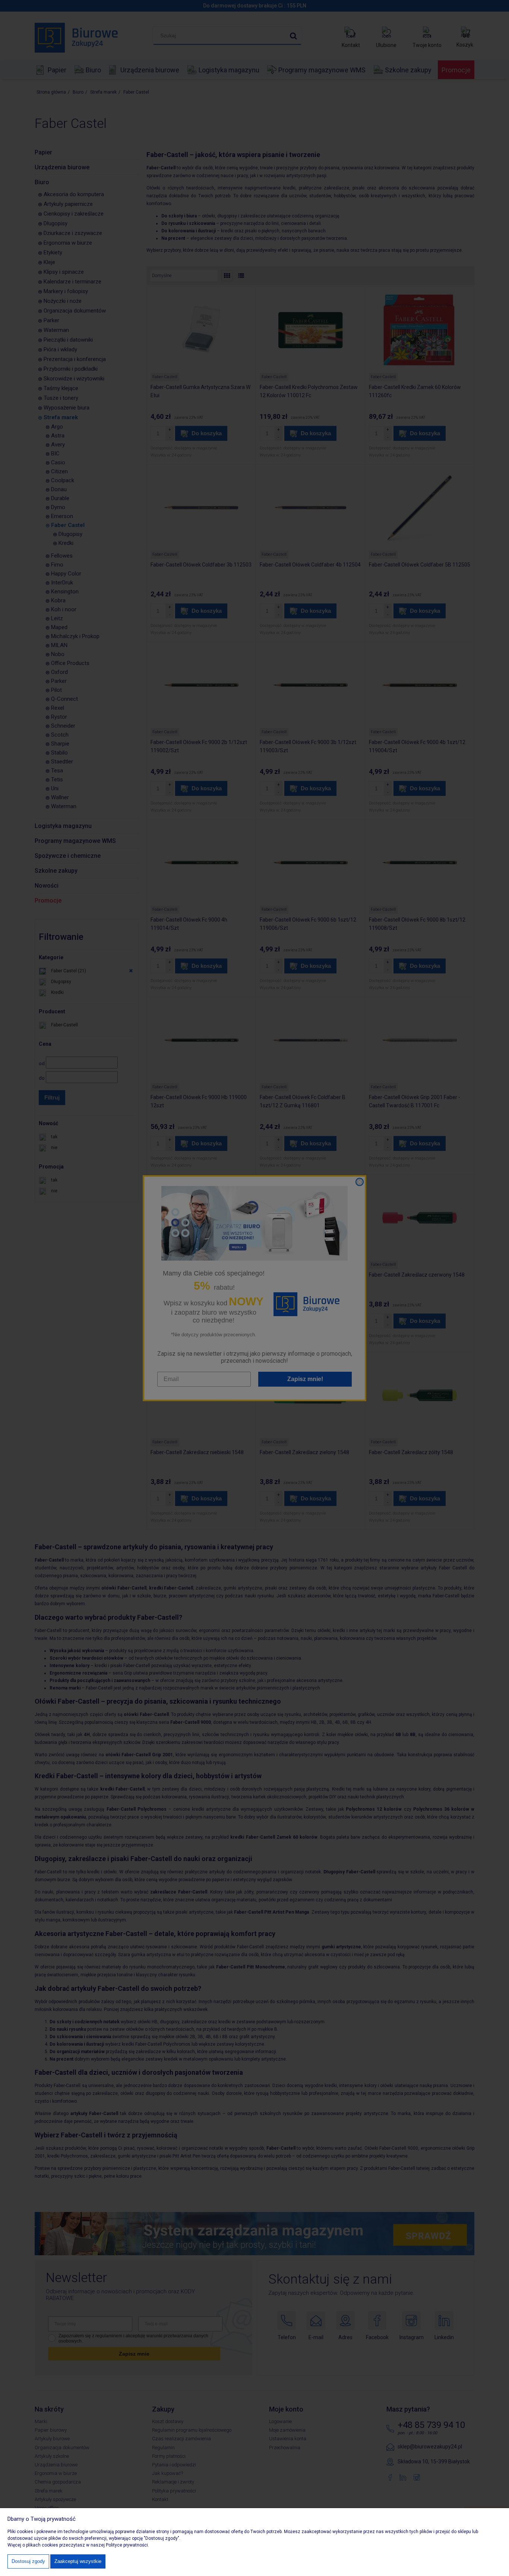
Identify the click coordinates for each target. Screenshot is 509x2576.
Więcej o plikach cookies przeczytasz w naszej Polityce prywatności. (78, 2545)
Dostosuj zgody (28, 2561)
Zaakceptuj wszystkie (78, 2561)
